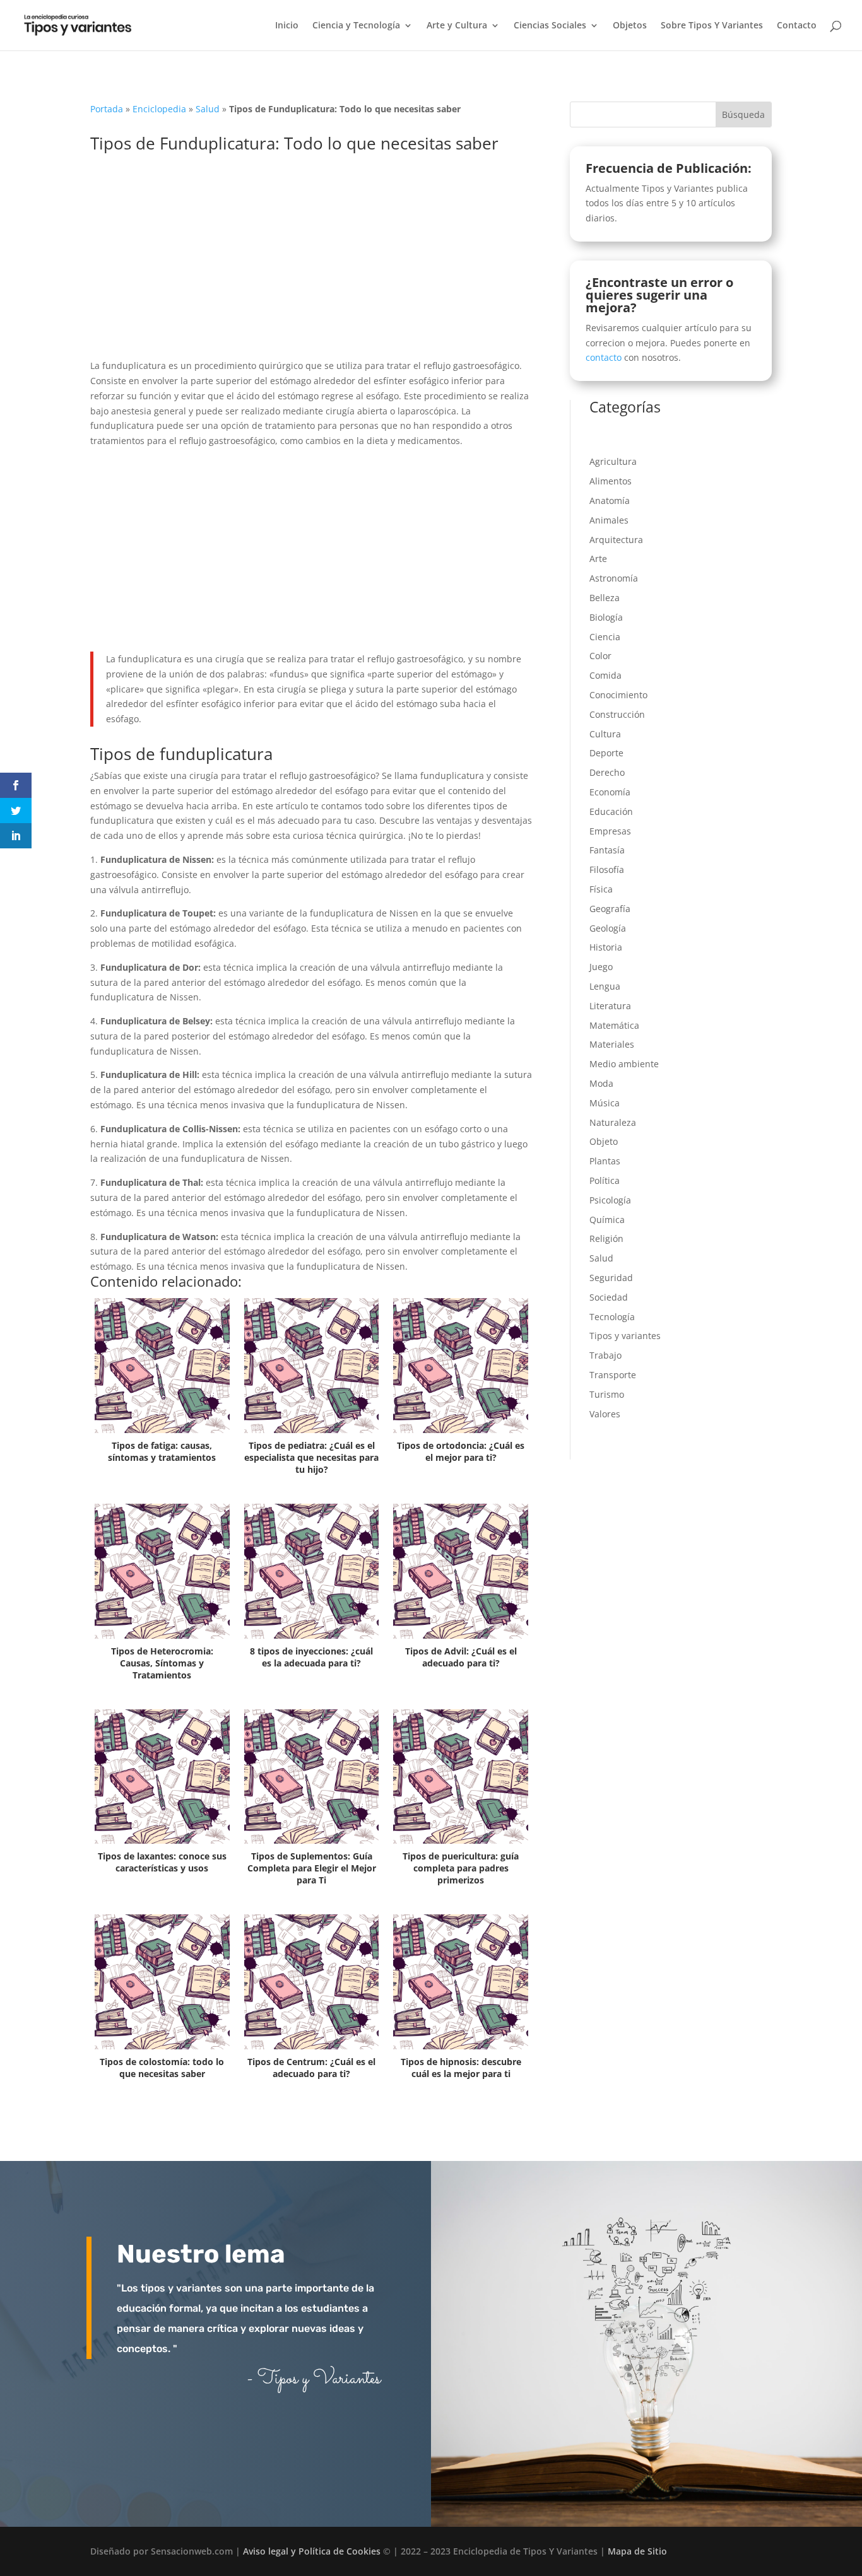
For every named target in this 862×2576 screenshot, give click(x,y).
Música (605, 1103)
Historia (606, 947)
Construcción (617, 714)
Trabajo (605, 1355)
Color (600, 656)
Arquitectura (616, 540)
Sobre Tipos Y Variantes (712, 26)
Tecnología (612, 1317)
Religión (606, 1238)
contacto (604, 357)
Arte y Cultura (457, 26)
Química (607, 1220)
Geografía (610, 909)
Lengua (605, 986)
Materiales (612, 1044)
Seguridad (611, 1278)
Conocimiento (618, 695)
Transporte (613, 1375)
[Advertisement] (311, 265)
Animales (609, 520)
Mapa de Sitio (637, 2551)
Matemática (614, 1025)
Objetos (630, 26)
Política (605, 1180)
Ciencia (605, 637)
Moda (601, 1083)
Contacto (797, 26)
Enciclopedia (159, 109)
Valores (605, 1414)
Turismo (607, 1394)
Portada (107, 109)
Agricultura (613, 461)
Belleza (605, 598)
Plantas (605, 1161)
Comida (605, 675)
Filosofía (607, 869)
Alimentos (611, 481)
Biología (606, 617)
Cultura (605, 734)
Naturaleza (613, 1122)
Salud (208, 109)
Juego (601, 967)
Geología (608, 928)
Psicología (610, 1200)
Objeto (604, 1141)
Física (601, 889)
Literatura (610, 1006)
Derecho (607, 772)
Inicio (287, 26)
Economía (610, 792)
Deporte (606, 753)
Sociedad (609, 1297)
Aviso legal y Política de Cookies (312, 2551)
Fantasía (607, 850)
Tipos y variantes (625, 1336)
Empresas (610, 831)
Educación (611, 811)
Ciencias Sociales (550, 26)
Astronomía (614, 578)
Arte (598, 559)
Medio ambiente (624, 1064)
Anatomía (610, 501)
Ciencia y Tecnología (356, 26)
